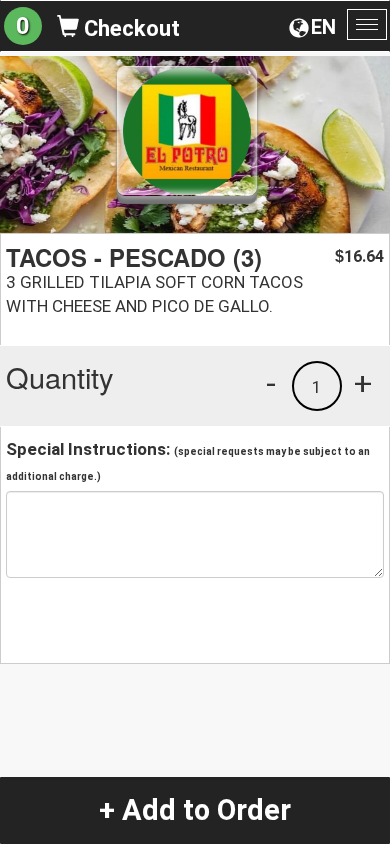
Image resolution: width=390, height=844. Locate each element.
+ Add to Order (195, 810)
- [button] (271, 383)
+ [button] (363, 383)
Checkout (129, 28)
